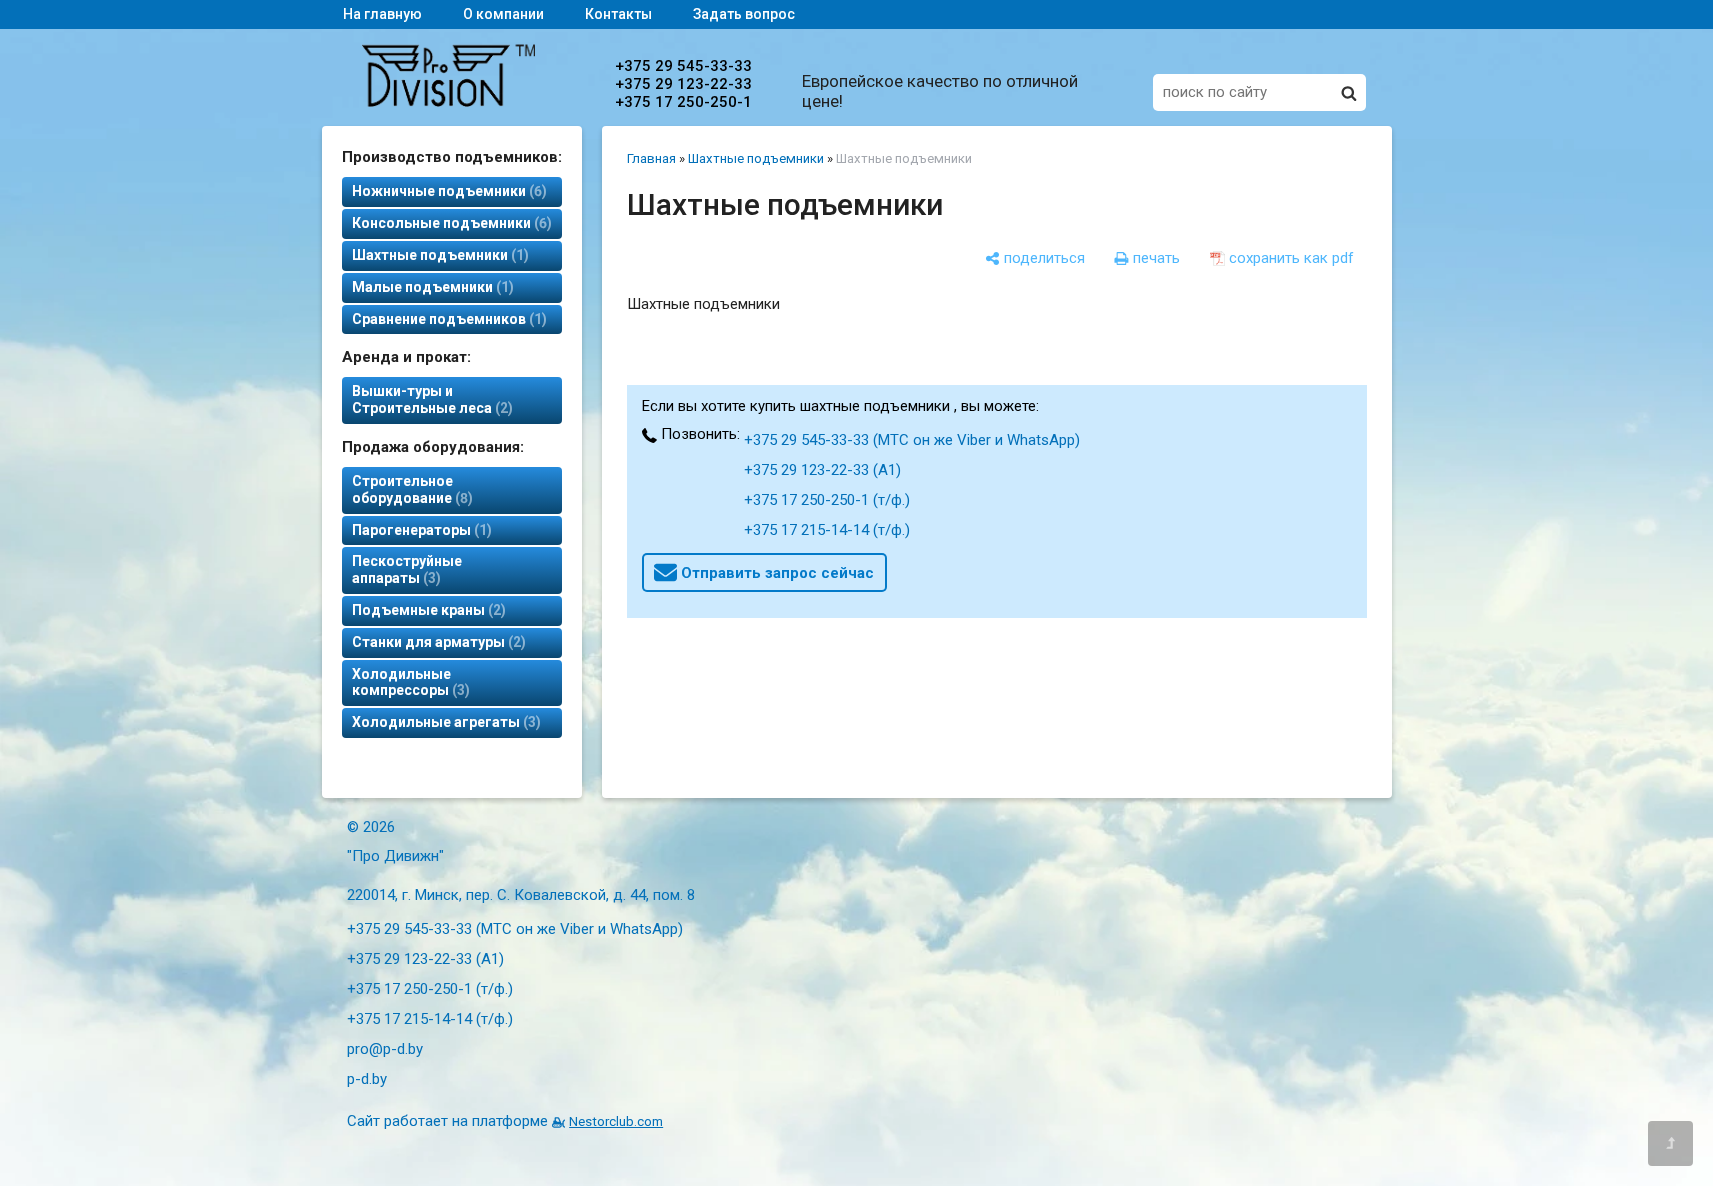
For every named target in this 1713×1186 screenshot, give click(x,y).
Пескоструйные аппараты (407, 569)
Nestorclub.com (616, 1121)
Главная (651, 158)
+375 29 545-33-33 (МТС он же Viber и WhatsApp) (912, 440)
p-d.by (367, 1079)
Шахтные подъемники (438, 255)
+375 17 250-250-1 (683, 102)
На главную (382, 14)
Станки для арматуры (436, 642)
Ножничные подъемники (447, 191)
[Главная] (448, 102)
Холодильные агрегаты (444, 722)
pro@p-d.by (385, 1049)
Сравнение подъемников (447, 319)
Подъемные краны (426, 610)
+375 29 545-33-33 (683, 66)
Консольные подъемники (449, 223)
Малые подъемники (430, 287)
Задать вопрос (744, 14)
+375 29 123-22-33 (683, 84)
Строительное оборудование (410, 489)
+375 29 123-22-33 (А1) (822, 470)
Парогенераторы (419, 530)
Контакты (618, 14)
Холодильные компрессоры (408, 682)
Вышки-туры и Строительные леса (430, 399)
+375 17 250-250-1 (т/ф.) (827, 500)
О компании (503, 14)
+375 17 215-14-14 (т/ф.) (827, 530)
